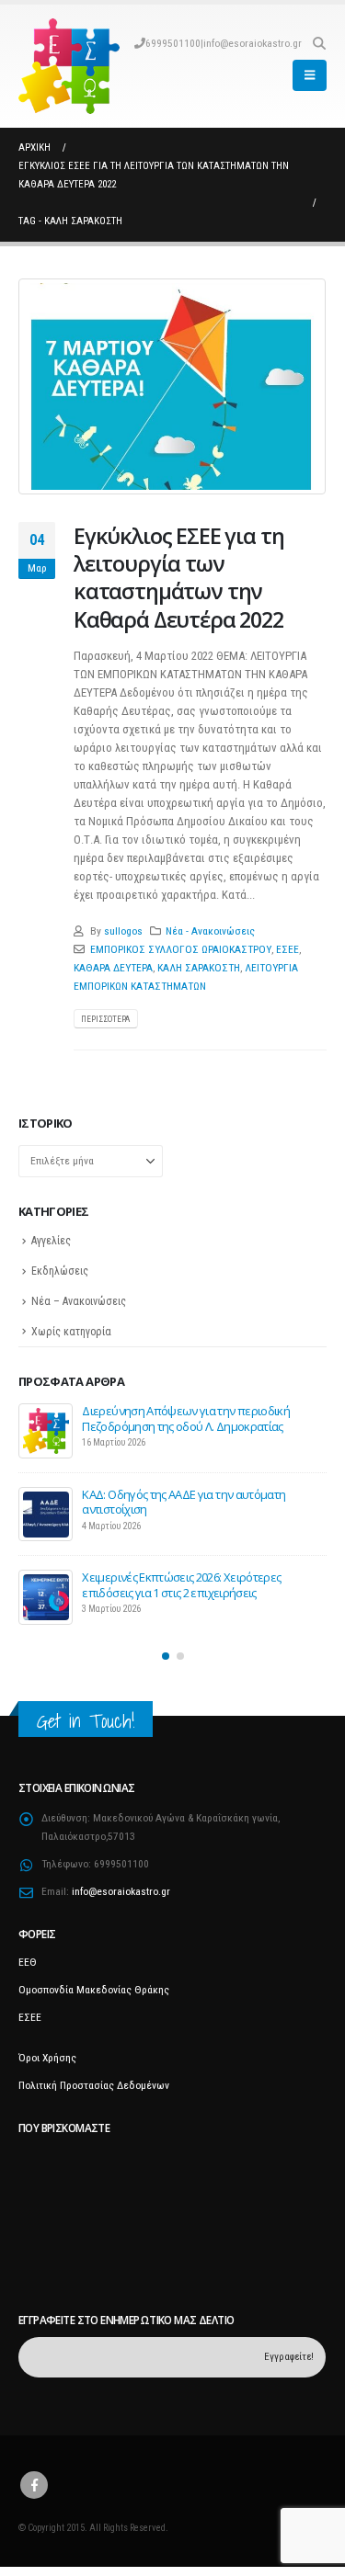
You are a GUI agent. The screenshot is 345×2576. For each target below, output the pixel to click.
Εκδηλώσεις (60, 1271)
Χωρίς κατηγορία (71, 1332)
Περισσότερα (105, 1019)
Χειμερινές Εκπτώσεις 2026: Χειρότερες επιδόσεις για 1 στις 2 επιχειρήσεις (181, 1584)
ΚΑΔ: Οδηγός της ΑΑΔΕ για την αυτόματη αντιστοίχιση (184, 1502)
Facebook (34, 2485)
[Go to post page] (46, 1431)
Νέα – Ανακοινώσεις (79, 1301)
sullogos (123, 931)
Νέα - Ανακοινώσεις (210, 931)
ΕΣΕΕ (287, 949)
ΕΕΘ (28, 1962)
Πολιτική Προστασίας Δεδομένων (94, 2085)
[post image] (172, 386)
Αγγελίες (51, 1241)
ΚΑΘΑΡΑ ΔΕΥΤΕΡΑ (113, 968)
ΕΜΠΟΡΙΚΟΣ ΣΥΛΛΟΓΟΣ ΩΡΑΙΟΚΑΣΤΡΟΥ (181, 949)
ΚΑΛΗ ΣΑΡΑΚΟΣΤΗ (199, 968)
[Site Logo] (69, 66)
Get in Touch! (86, 1721)
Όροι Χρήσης (47, 2058)
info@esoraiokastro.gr (253, 43)
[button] (319, 43)
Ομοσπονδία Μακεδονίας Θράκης (94, 1990)
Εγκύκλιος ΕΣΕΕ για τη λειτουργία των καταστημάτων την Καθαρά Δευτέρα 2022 (178, 578)
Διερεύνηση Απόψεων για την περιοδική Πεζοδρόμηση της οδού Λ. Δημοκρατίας (186, 1418)
